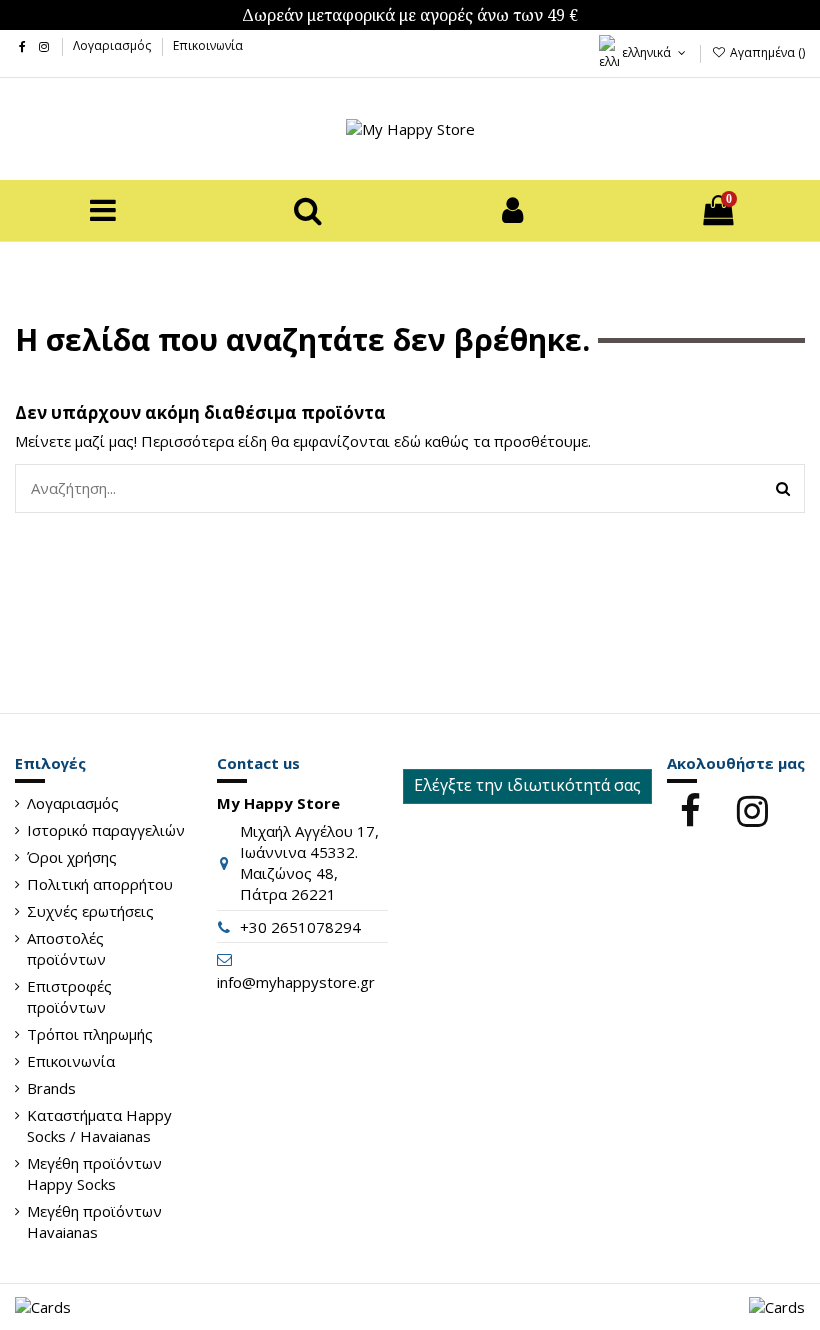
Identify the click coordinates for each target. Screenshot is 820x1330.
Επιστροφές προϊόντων (69, 996)
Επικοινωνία (208, 45)
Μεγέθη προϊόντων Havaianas (94, 1221)
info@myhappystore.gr (296, 982)
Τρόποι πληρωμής (90, 1034)
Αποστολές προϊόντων (66, 948)
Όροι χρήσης (72, 857)
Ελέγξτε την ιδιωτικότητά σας (527, 785)
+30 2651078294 (300, 927)
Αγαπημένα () (766, 52)
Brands (51, 1088)
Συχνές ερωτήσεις (90, 911)
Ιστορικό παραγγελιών (106, 830)
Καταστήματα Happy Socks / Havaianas (99, 1125)
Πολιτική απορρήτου (100, 884)
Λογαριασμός (113, 45)
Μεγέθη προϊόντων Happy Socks (94, 1173)
